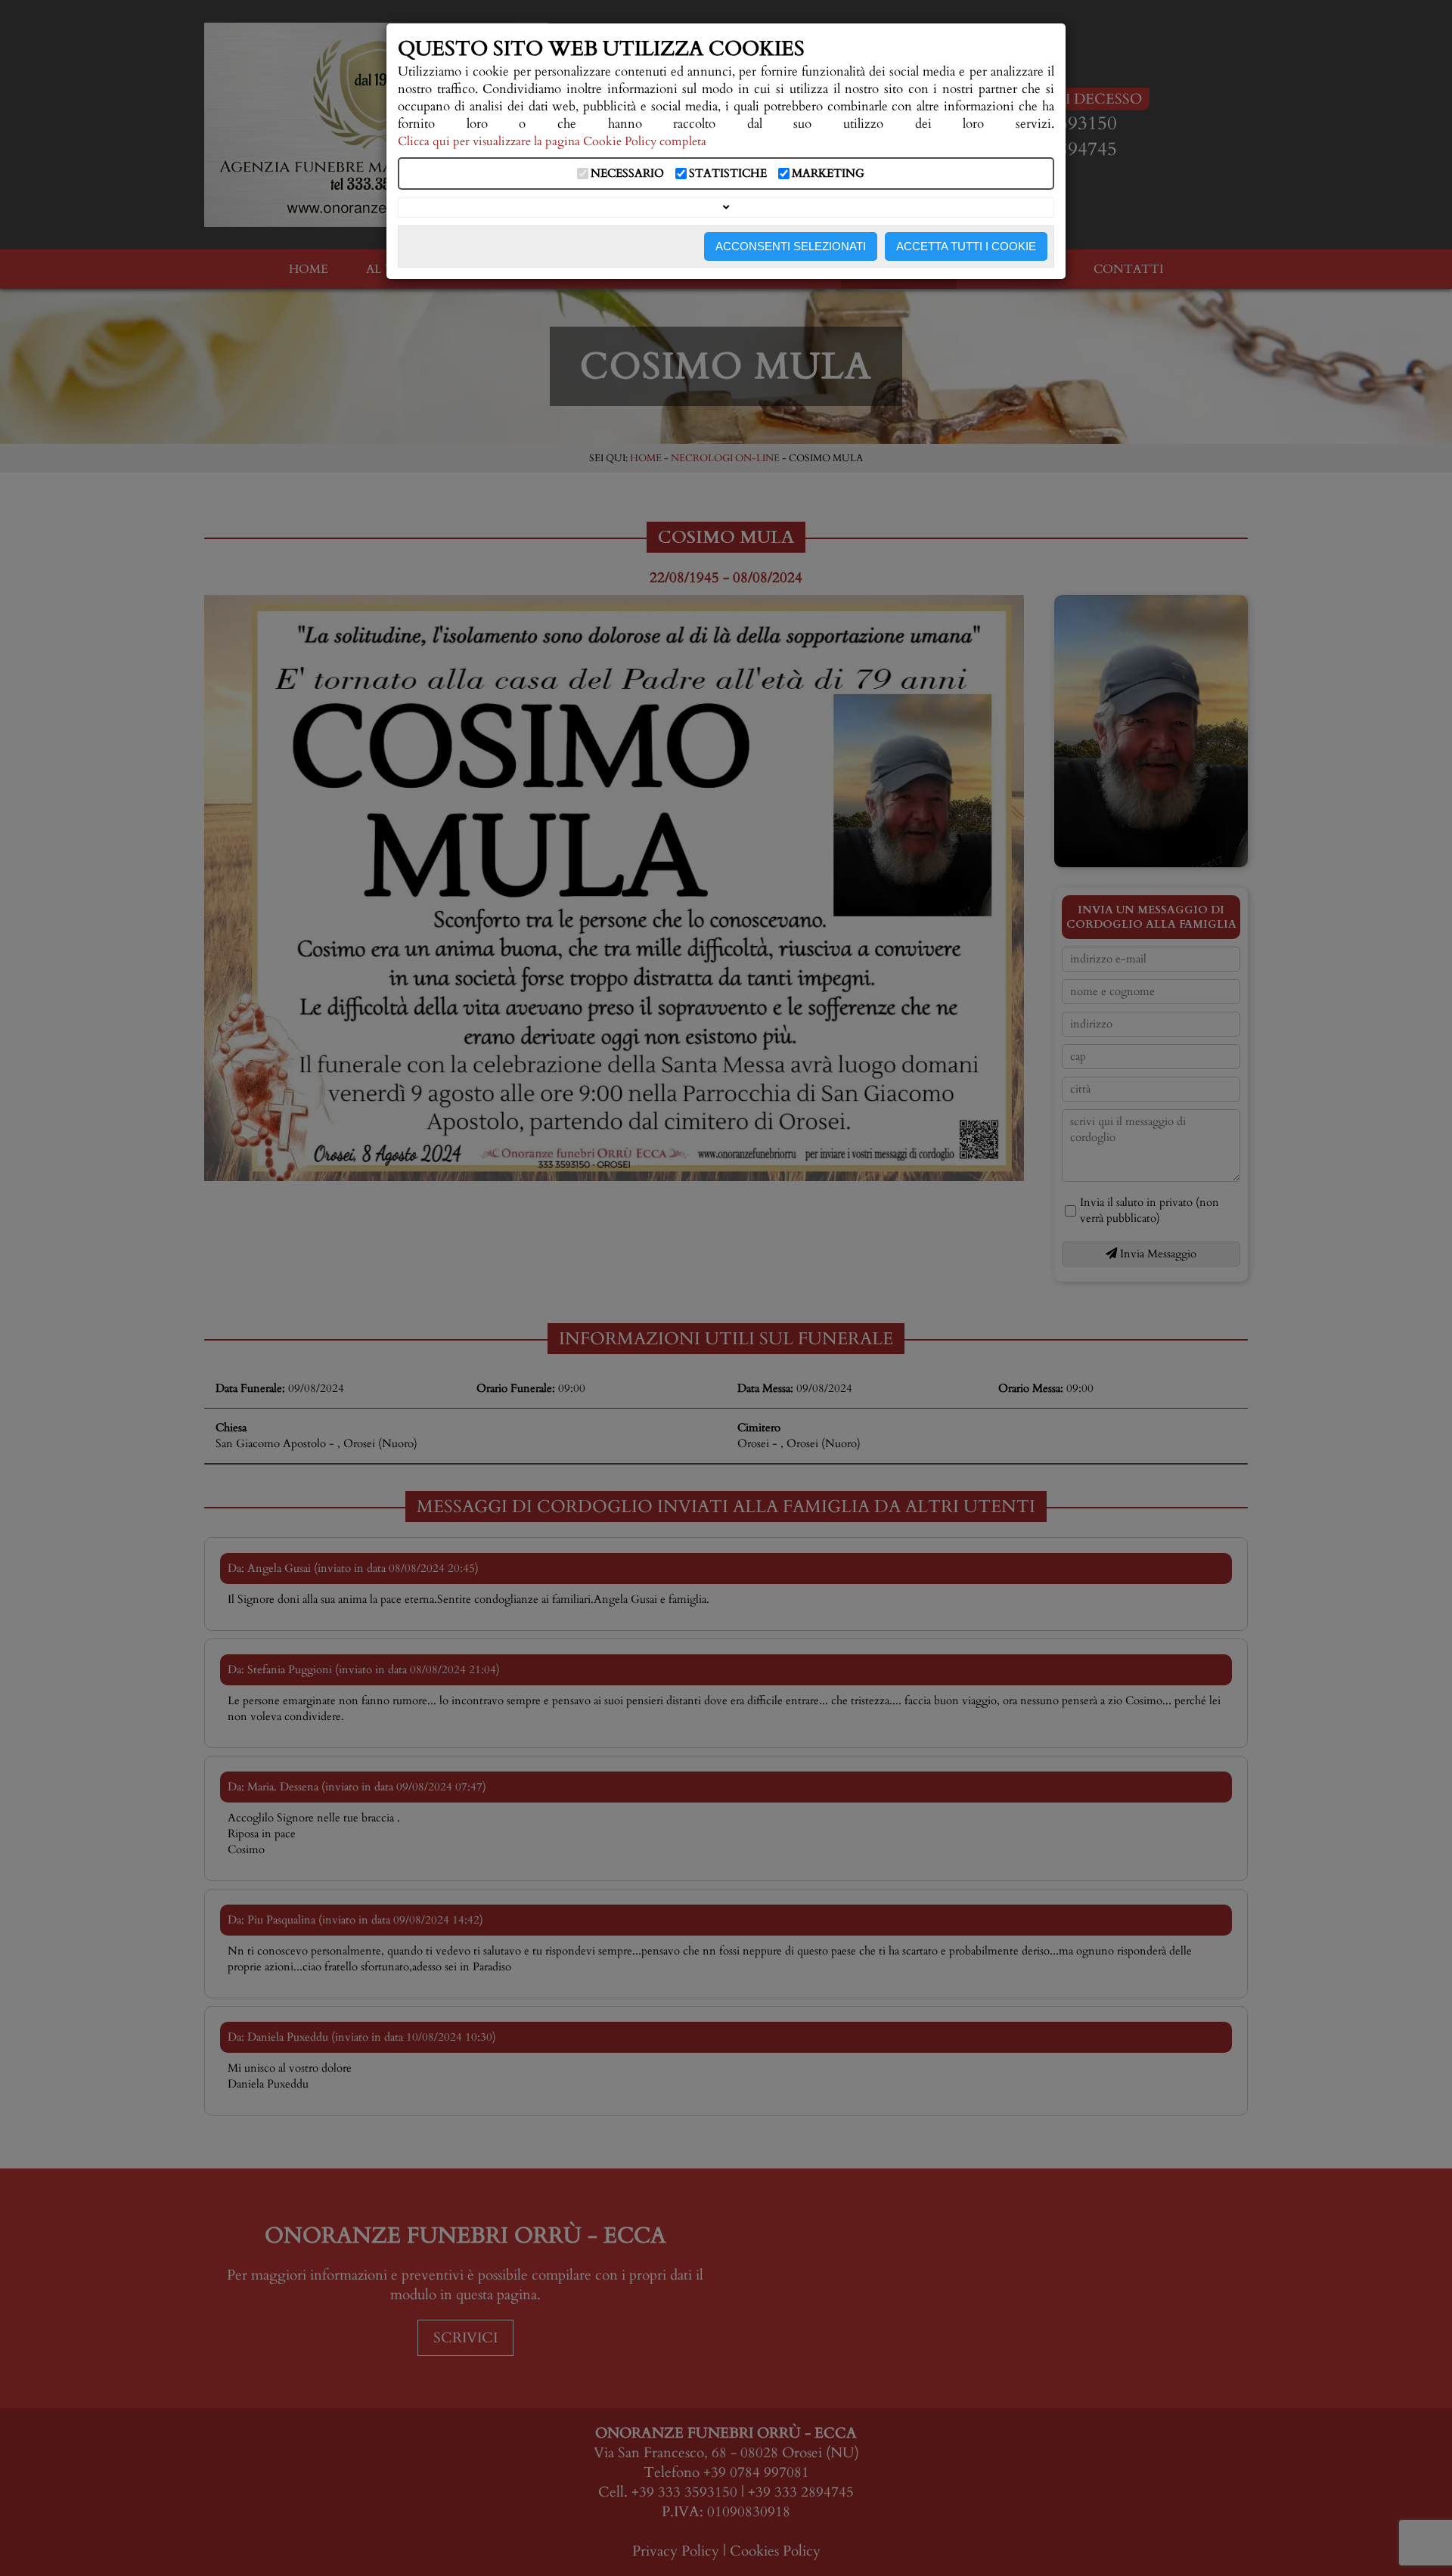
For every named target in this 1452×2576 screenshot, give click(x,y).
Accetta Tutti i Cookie (966, 246)
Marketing (828, 174)
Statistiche (728, 174)
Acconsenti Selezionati (791, 246)
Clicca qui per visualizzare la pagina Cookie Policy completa (552, 142)
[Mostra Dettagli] (726, 208)
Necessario (627, 174)
